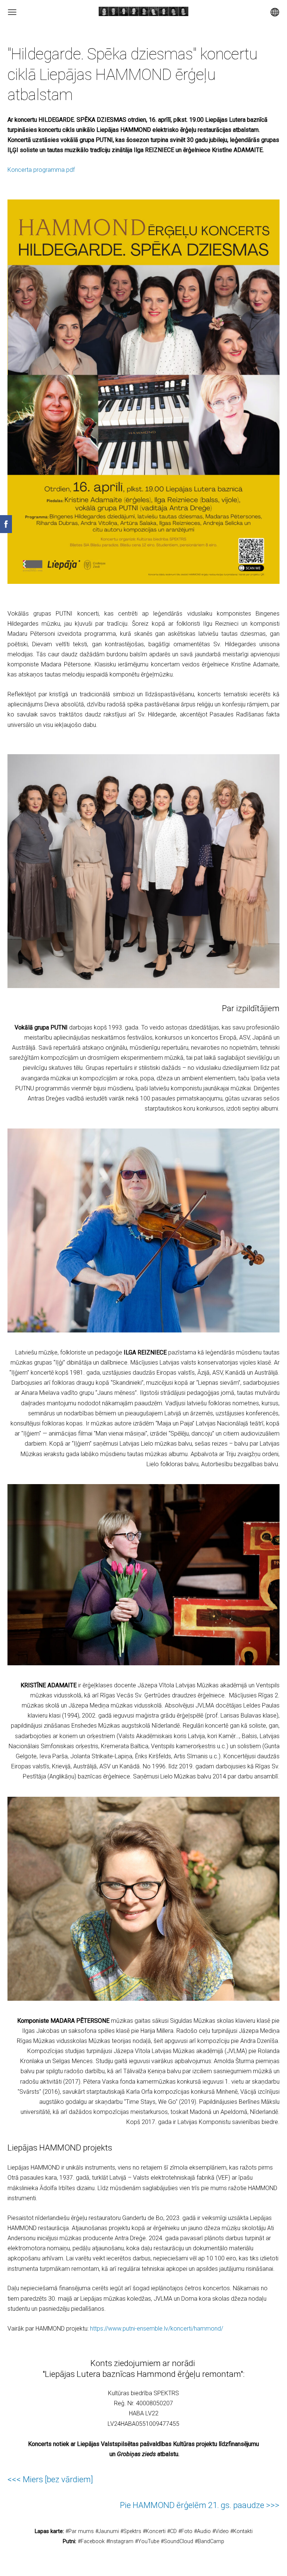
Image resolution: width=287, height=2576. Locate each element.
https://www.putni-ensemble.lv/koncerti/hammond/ (157, 2329)
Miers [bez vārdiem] (58, 2479)
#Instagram (120, 2541)
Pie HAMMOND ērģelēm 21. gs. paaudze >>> (200, 2505)
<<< (15, 2479)
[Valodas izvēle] (275, 12)
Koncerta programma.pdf (41, 170)
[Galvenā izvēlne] (12, 12)
